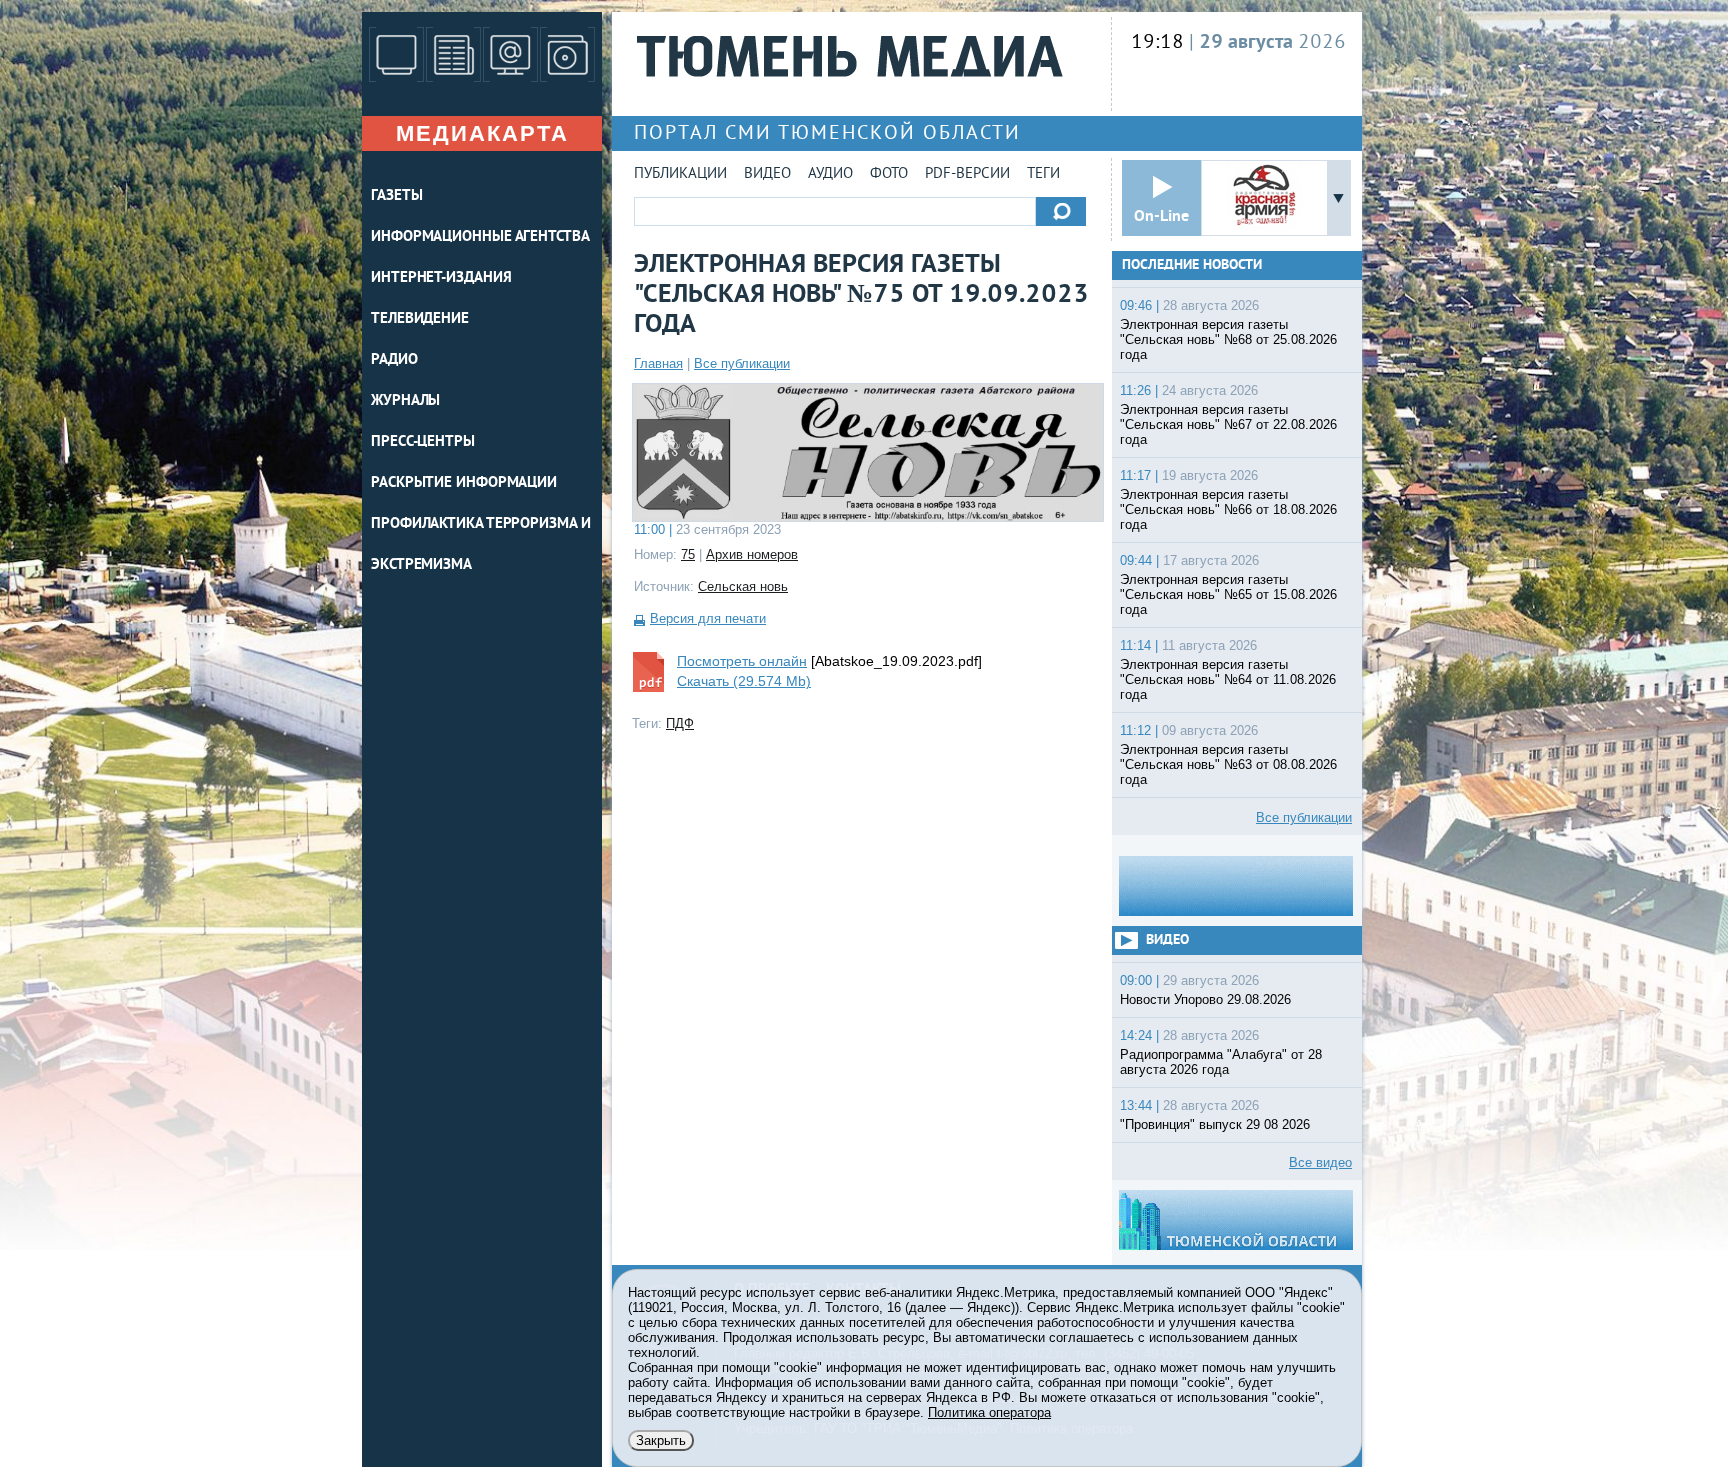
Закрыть (661, 1440)
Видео (767, 174)
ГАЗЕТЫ (396, 196)
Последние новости (1192, 265)
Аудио (830, 174)
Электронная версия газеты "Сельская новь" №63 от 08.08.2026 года (1228, 764)
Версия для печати (708, 618)
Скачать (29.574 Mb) (744, 681)
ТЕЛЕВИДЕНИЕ (420, 319)
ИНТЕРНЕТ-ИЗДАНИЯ (441, 278)
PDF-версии (967, 174)
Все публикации (742, 363)
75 (688, 554)
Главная (658, 363)
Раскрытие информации (464, 483)
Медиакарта (482, 133)
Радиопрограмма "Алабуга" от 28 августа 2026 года (1221, 1062)
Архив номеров (752, 554)
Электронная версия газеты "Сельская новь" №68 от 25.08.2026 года (1228, 339)
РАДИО (394, 360)
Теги (1043, 174)
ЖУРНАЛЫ (405, 401)
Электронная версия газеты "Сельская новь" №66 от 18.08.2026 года (1228, 509)
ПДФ (680, 723)
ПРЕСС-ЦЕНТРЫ (423, 442)
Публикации (680, 174)
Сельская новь (743, 586)
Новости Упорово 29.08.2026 (1205, 999)
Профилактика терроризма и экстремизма (481, 545)
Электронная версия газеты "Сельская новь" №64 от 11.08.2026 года (1228, 679)
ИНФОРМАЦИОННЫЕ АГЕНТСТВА (480, 237)
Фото (889, 174)
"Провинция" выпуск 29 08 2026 (1215, 1124)
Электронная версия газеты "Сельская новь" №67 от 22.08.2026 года (1228, 424)
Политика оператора (989, 1412)
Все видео (1320, 1162)
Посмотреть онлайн (742, 661)
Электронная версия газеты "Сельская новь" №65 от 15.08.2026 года (1228, 594)
